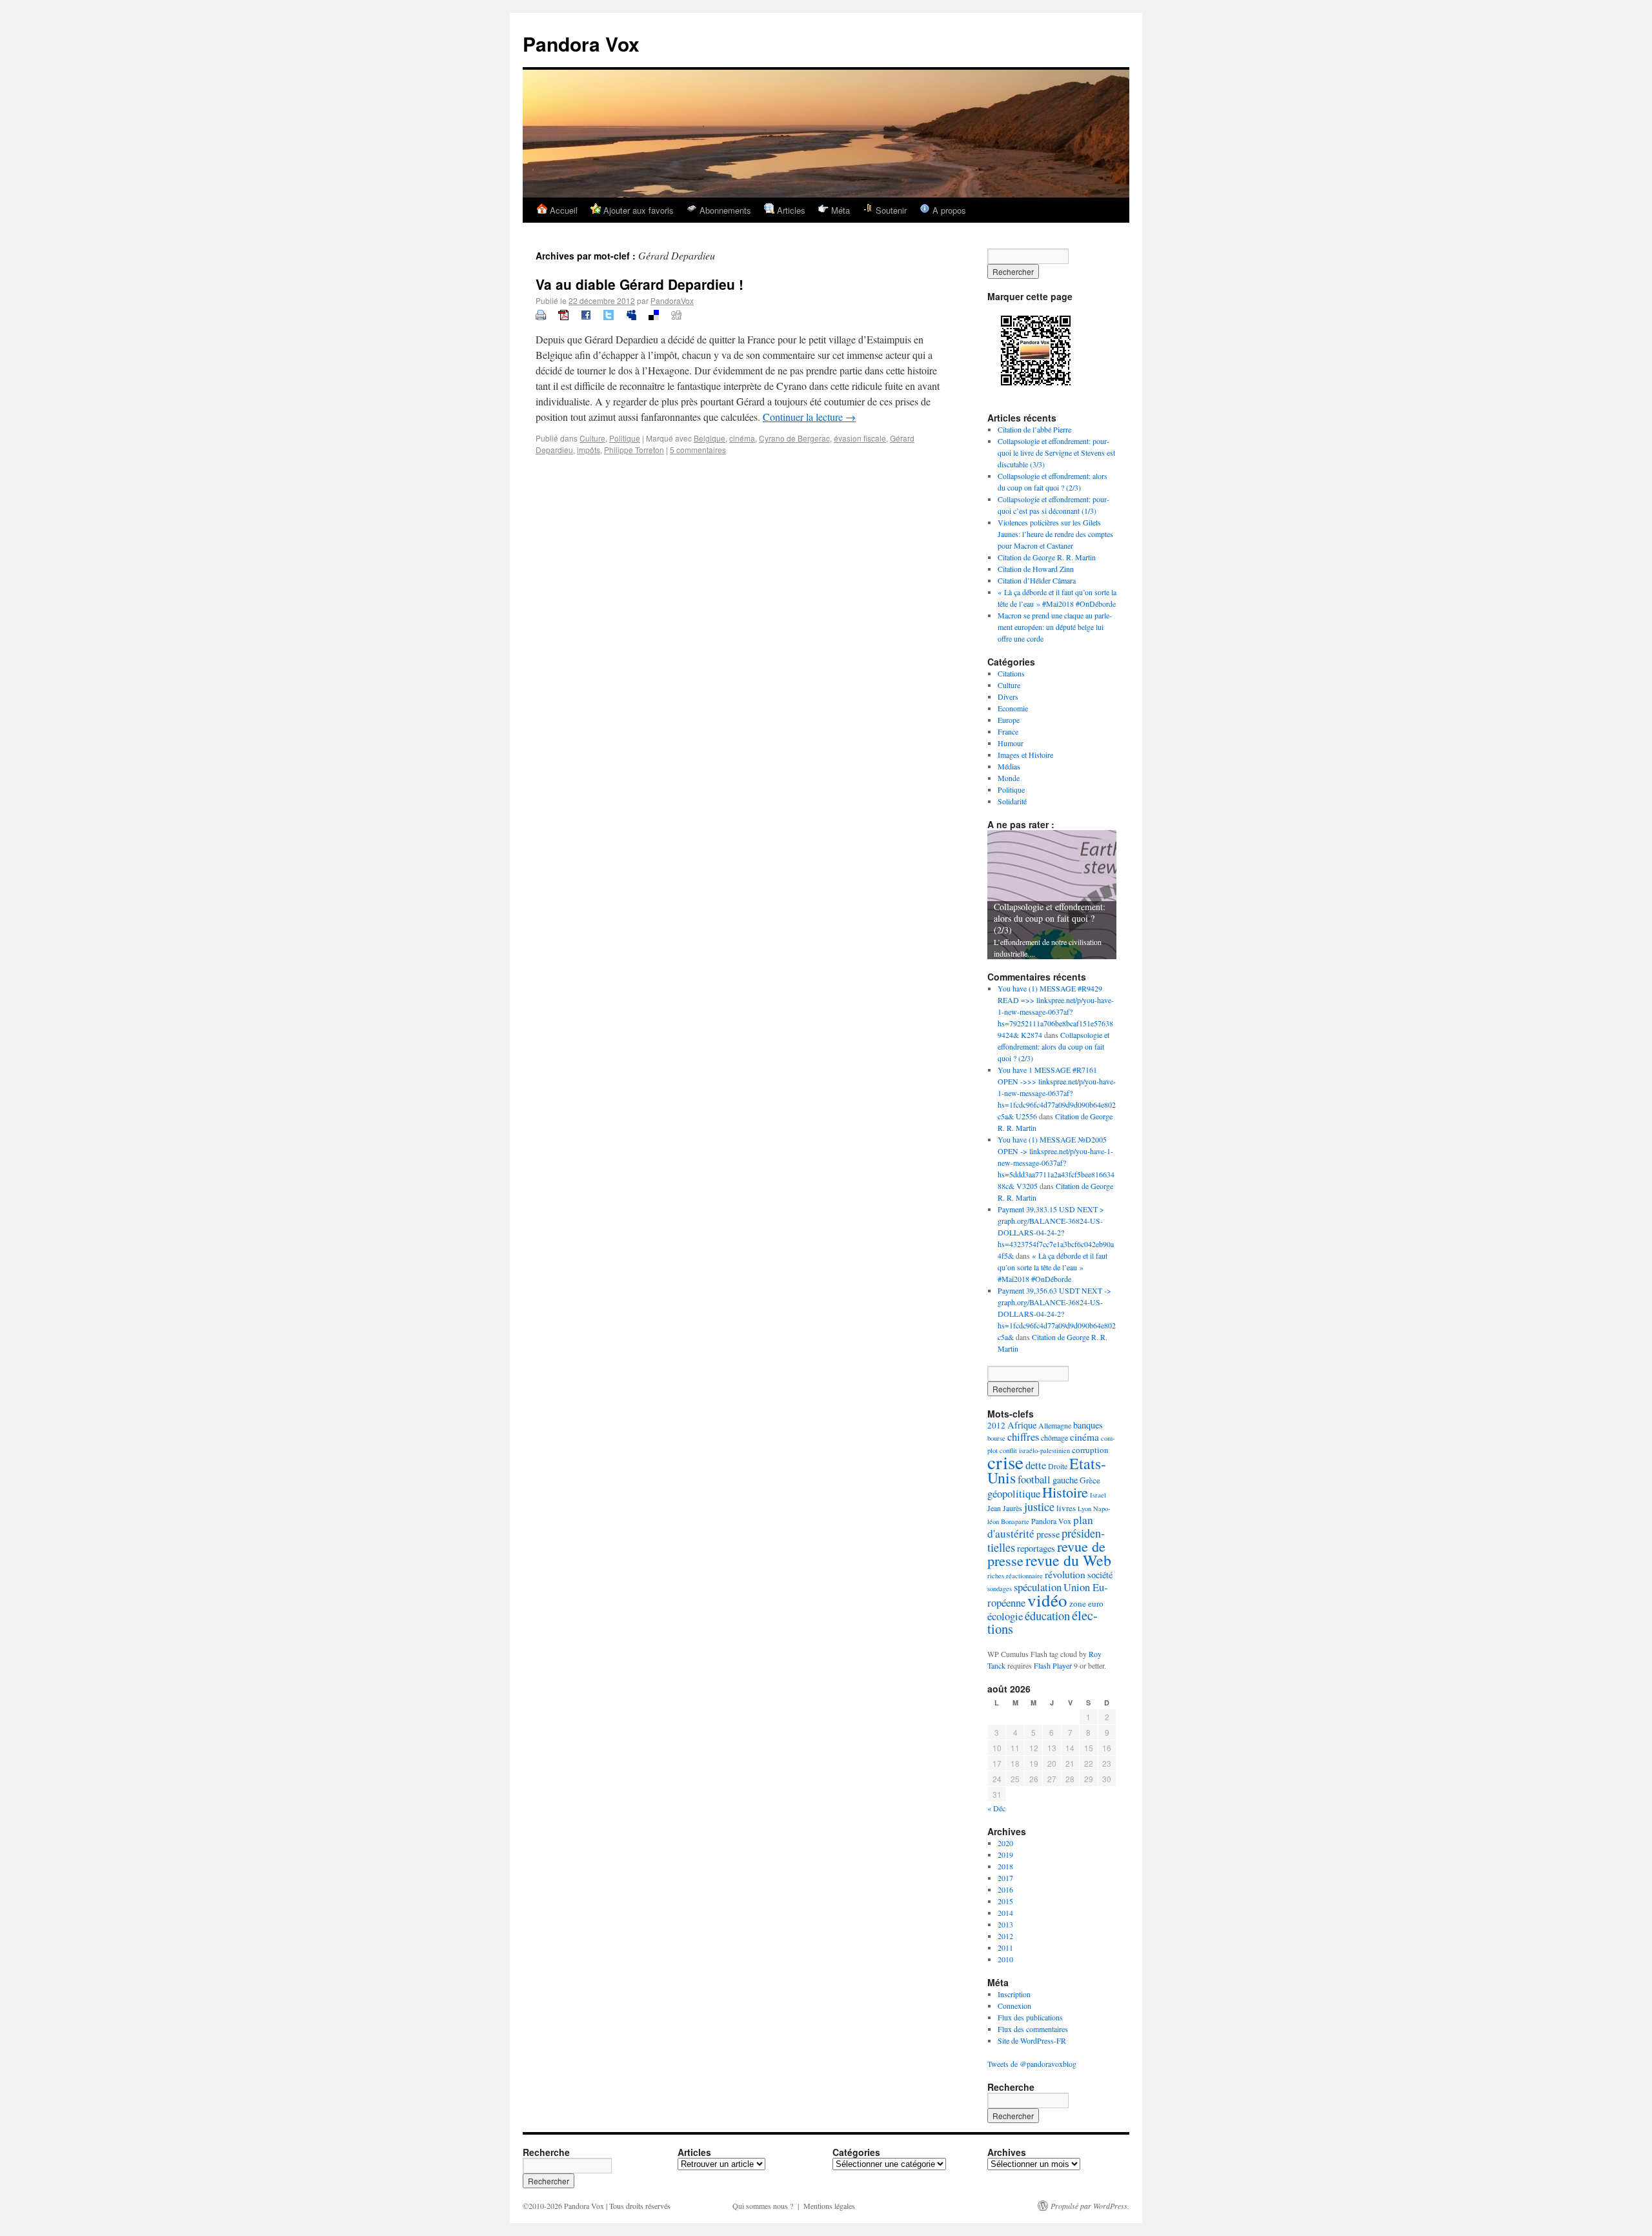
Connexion (1014, 2006)
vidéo (1047, 1600)
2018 (1005, 1866)
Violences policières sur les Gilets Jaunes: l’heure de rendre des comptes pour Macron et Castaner (1055, 534)
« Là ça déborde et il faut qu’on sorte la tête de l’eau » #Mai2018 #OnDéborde (1053, 1267)
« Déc (996, 1808)
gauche (1065, 1480)
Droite (1058, 1466)
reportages (1036, 1548)
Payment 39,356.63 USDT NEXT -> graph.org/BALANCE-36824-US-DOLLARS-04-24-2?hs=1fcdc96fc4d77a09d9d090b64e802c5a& (1057, 1314)
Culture (592, 438)
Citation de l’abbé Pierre (1034, 429)
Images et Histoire (1025, 755)
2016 (1005, 1889)
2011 (1005, 1947)
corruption (1090, 1450)
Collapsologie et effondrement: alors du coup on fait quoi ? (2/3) (1053, 1046)
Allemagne (1055, 1425)
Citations (1011, 673)
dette (1036, 1465)
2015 (1005, 1901)
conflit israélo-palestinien (1035, 1450)
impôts (589, 450)
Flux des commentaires (1033, 2029)
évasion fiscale (860, 438)
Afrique (1022, 1425)
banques (1088, 1425)
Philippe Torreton (634, 450)
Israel (1098, 1495)
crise (1005, 1462)
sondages (1000, 1589)
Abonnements (724, 210)
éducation (1047, 1616)
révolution (1065, 1574)
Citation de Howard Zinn (1036, 569)
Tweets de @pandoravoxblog (1032, 2064)
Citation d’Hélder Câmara (1037, 580)
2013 (1005, 1924)
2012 (996, 1425)
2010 (1005, 1959)
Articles (790, 210)
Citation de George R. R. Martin (1047, 557)
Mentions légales (829, 2206)
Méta (839, 210)
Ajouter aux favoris (637, 210)
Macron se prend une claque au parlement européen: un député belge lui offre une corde (1055, 627)
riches (996, 1576)
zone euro (1086, 1603)
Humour (1011, 743)
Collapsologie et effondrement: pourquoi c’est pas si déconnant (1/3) (1051, 918)
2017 (1005, 1878)
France (1008, 731)
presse (1048, 1534)
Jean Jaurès (1005, 1508)
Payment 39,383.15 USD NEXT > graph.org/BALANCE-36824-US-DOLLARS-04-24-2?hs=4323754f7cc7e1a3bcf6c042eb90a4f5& (1056, 1232)
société (1100, 1575)
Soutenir (890, 210)
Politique (625, 438)
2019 (1005, 1855)
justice (1039, 1507)
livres (1066, 1508)
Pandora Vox (581, 44)
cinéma (742, 438)
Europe (1009, 720)
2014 (1005, 1913)
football (1034, 1479)
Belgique (710, 438)
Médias (1009, 766)
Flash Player (1053, 1665)
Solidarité (1012, 801)
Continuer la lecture (809, 417)
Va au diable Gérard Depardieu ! (640, 284)
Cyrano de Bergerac (794, 438)
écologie (1005, 1616)
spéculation (1038, 1587)
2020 (1005, 1843)
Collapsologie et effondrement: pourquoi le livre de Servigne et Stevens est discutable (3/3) (1056, 452)
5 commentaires (698, 450)
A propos (948, 210)
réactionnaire (1024, 1576)
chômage (1054, 1438)
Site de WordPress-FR (1032, 2040)
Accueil (562, 210)
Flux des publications (1030, 2017)
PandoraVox (672, 300)
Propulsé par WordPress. (1090, 2206)
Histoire (1065, 1492)
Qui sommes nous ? (763, 2206)
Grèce (1090, 1480)
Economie (1013, 708)
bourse (996, 1438)
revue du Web (1068, 1560)
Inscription (1014, 1994)
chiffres (1023, 1437)
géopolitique (1014, 1493)
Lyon (1084, 1509)
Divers (1008, 696)
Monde (1009, 778)
